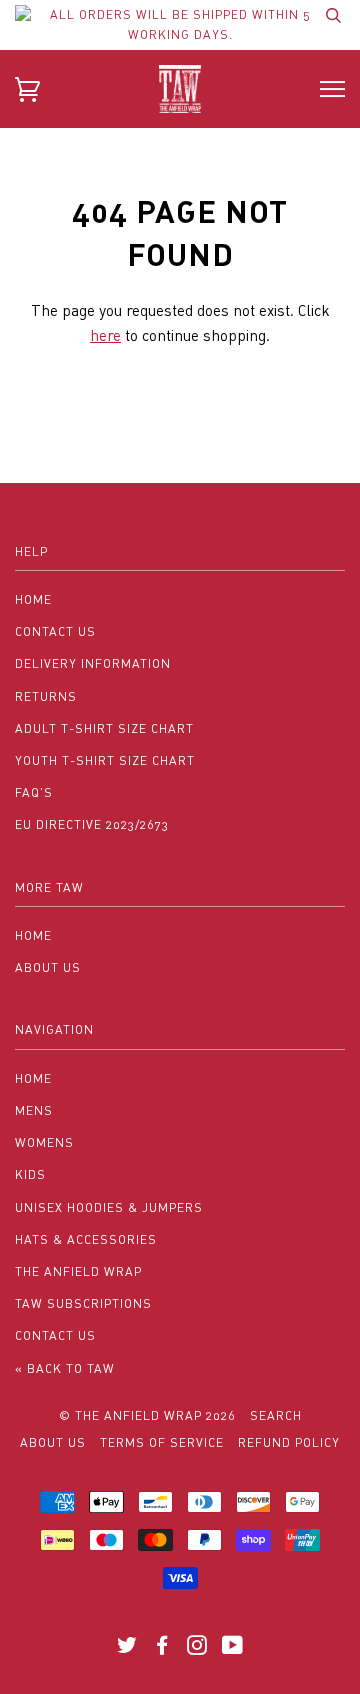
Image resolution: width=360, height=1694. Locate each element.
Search (276, 1415)
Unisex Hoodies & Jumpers (109, 1207)
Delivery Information (93, 663)
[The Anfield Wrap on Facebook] (162, 1648)
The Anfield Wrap (78, 1271)
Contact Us (55, 631)
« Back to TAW (65, 1368)
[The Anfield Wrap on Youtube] (233, 1648)
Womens (44, 1142)
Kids (30, 1174)
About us (53, 1442)
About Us (48, 967)
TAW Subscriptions (83, 1303)
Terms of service (162, 1442)
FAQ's (34, 792)
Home (33, 599)
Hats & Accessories (86, 1239)
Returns (46, 696)
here (105, 335)
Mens (34, 1110)
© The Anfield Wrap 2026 (147, 1415)
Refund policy (289, 1442)
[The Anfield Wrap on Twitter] (127, 1648)
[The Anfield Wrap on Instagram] (197, 1648)
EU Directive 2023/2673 (92, 824)
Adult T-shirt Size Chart (104, 728)
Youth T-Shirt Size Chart (105, 760)
